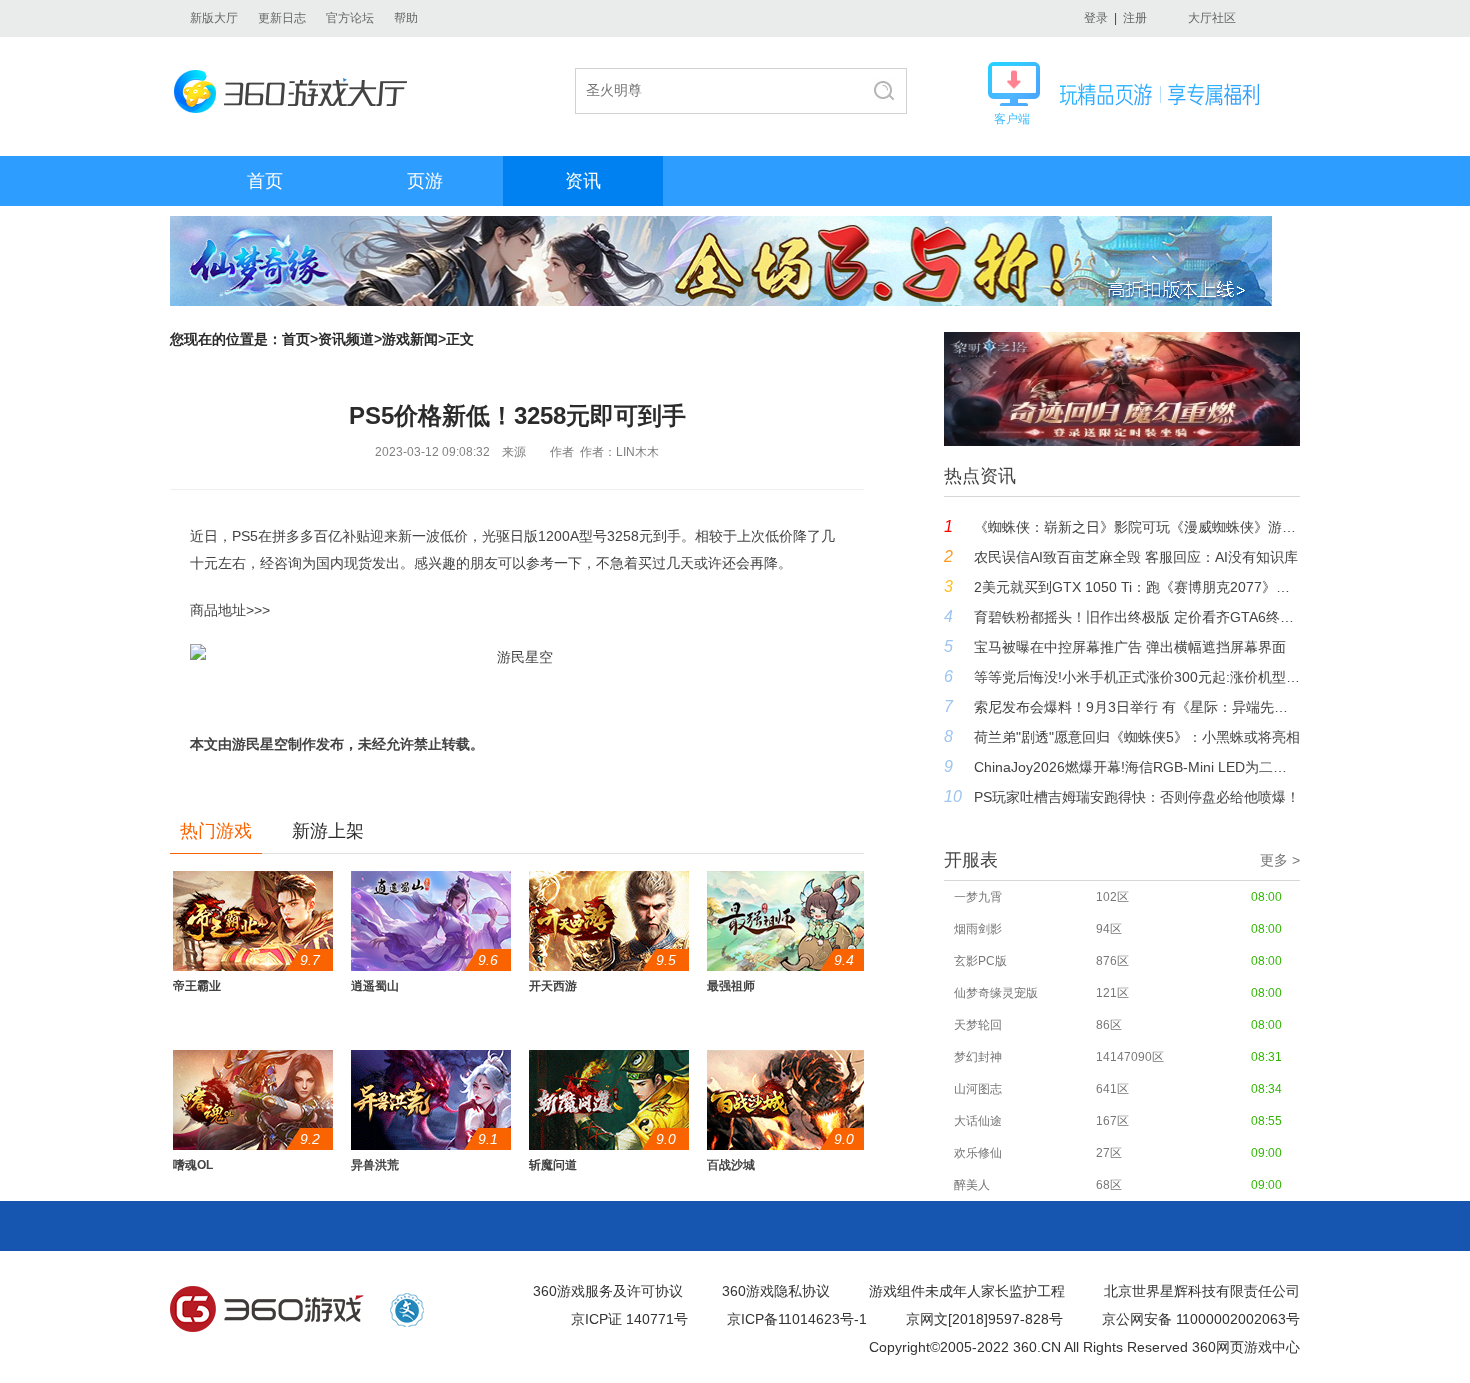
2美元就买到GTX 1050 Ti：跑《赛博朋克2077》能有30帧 (1137, 587)
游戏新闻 (410, 339)
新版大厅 (214, 18)
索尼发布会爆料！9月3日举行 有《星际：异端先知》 (1137, 707)
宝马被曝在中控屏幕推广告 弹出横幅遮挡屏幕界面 (1130, 647)
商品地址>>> (230, 610)
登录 (1096, 18)
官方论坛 (350, 18)
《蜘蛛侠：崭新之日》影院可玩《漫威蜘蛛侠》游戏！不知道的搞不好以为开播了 (1137, 527)
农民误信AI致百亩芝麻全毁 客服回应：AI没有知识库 (1136, 557)
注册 (1135, 18)
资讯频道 (346, 339)
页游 (425, 181)
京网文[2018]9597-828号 (984, 1319)
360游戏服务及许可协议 (608, 1291)
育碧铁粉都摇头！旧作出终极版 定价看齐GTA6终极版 (1137, 617)
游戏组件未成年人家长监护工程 (967, 1291)
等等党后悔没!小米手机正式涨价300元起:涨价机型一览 (1137, 677)
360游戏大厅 (296, 91)
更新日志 (282, 18)
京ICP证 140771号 (629, 1319)
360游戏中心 (267, 1310)
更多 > (1280, 860)
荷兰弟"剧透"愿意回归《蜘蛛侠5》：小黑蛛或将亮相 (1137, 737)
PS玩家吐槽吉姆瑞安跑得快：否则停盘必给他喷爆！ (1137, 797)
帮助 (406, 18)
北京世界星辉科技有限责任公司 (1202, 1291)
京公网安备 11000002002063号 (1201, 1319)
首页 (265, 181)
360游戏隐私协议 (776, 1291)
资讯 (583, 181)
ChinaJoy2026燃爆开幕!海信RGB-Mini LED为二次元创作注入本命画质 (1137, 767)
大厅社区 (1212, 18)
